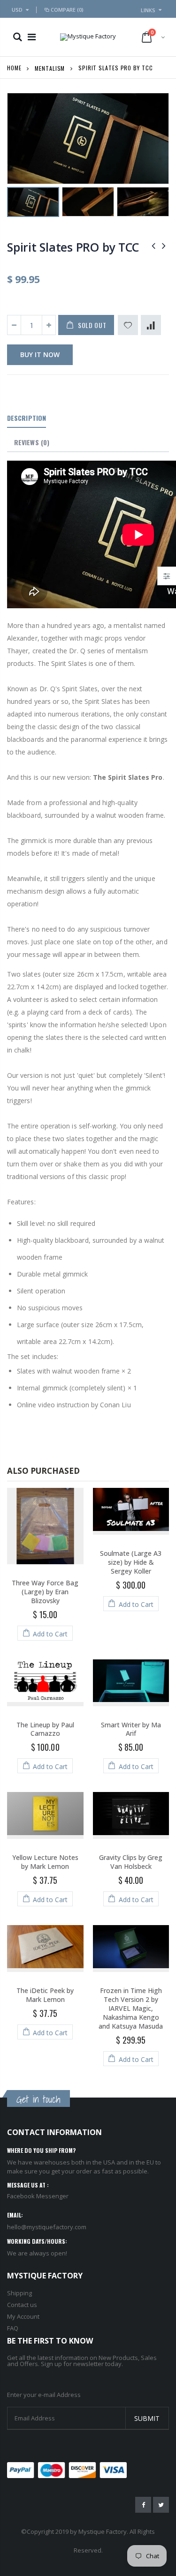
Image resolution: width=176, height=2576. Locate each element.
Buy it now (40, 355)
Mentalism (50, 68)
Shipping (19, 2293)
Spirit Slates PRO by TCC (73, 247)
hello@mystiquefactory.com (47, 2227)
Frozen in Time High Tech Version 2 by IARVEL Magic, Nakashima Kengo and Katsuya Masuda (131, 2008)
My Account (23, 2316)
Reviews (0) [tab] (32, 442)
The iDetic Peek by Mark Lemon (45, 1995)
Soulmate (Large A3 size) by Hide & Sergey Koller (131, 1562)
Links (148, 10)
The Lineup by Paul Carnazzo (45, 1729)
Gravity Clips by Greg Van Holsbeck (131, 1862)
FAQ (13, 2328)
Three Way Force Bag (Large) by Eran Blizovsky (45, 1592)
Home (14, 68)
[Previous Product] (153, 245)
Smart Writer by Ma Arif (131, 1729)
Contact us (22, 2305)
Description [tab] (27, 418)
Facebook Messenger (38, 2196)
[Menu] (32, 37)
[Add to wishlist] (128, 325)
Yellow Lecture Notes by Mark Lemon (45, 1862)
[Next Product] (164, 245)
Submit (147, 2418)
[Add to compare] (151, 325)
